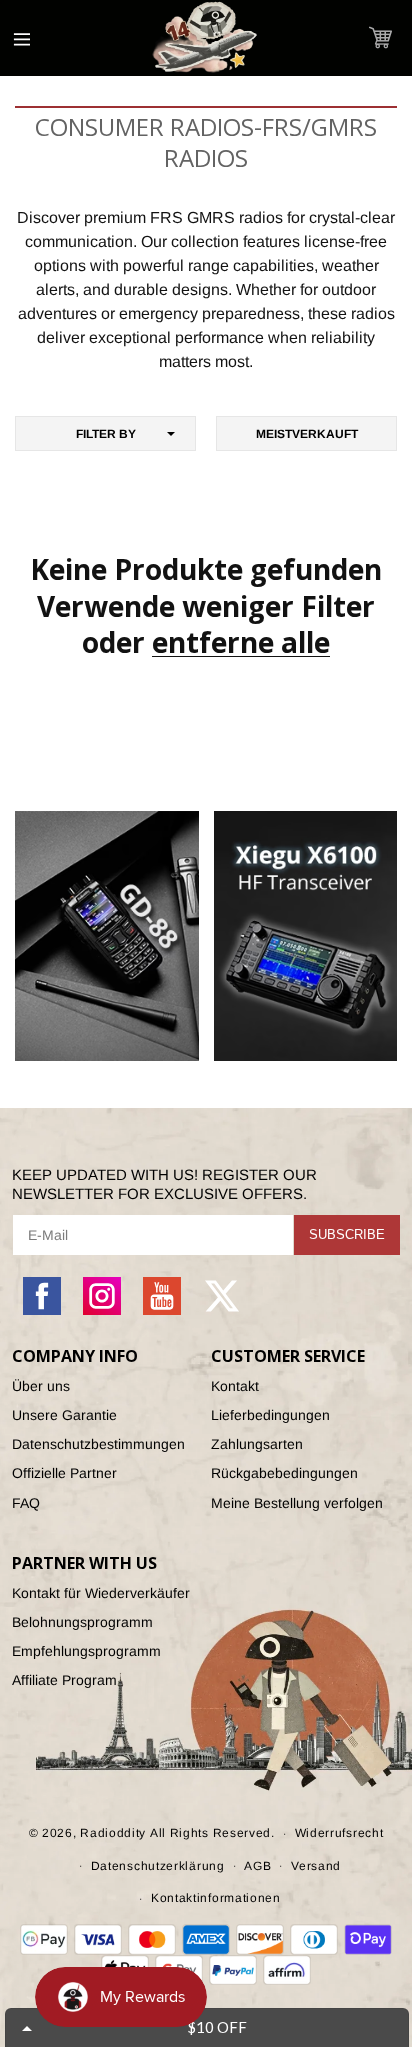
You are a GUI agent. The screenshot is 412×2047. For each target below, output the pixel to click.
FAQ (26, 1503)
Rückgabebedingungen (284, 1473)
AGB (257, 1866)
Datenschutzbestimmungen (98, 1444)
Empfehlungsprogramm (86, 1651)
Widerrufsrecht (339, 1833)
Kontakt (235, 1386)
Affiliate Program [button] (64, 1680)
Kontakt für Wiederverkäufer (101, 1593)
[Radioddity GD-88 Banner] (107, 936)
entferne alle (241, 642)
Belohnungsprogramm (82, 1622)
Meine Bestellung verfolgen (297, 1503)
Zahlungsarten (257, 1444)
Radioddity (113, 1833)
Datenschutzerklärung (158, 1866)
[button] (380, 37)
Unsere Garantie (64, 1415)
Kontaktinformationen (216, 1898)
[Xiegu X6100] (306, 936)
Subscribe (347, 1234)
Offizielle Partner (64, 1473)
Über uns (41, 1386)
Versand (316, 1866)
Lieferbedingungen (270, 1415)
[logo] (206, 38)
